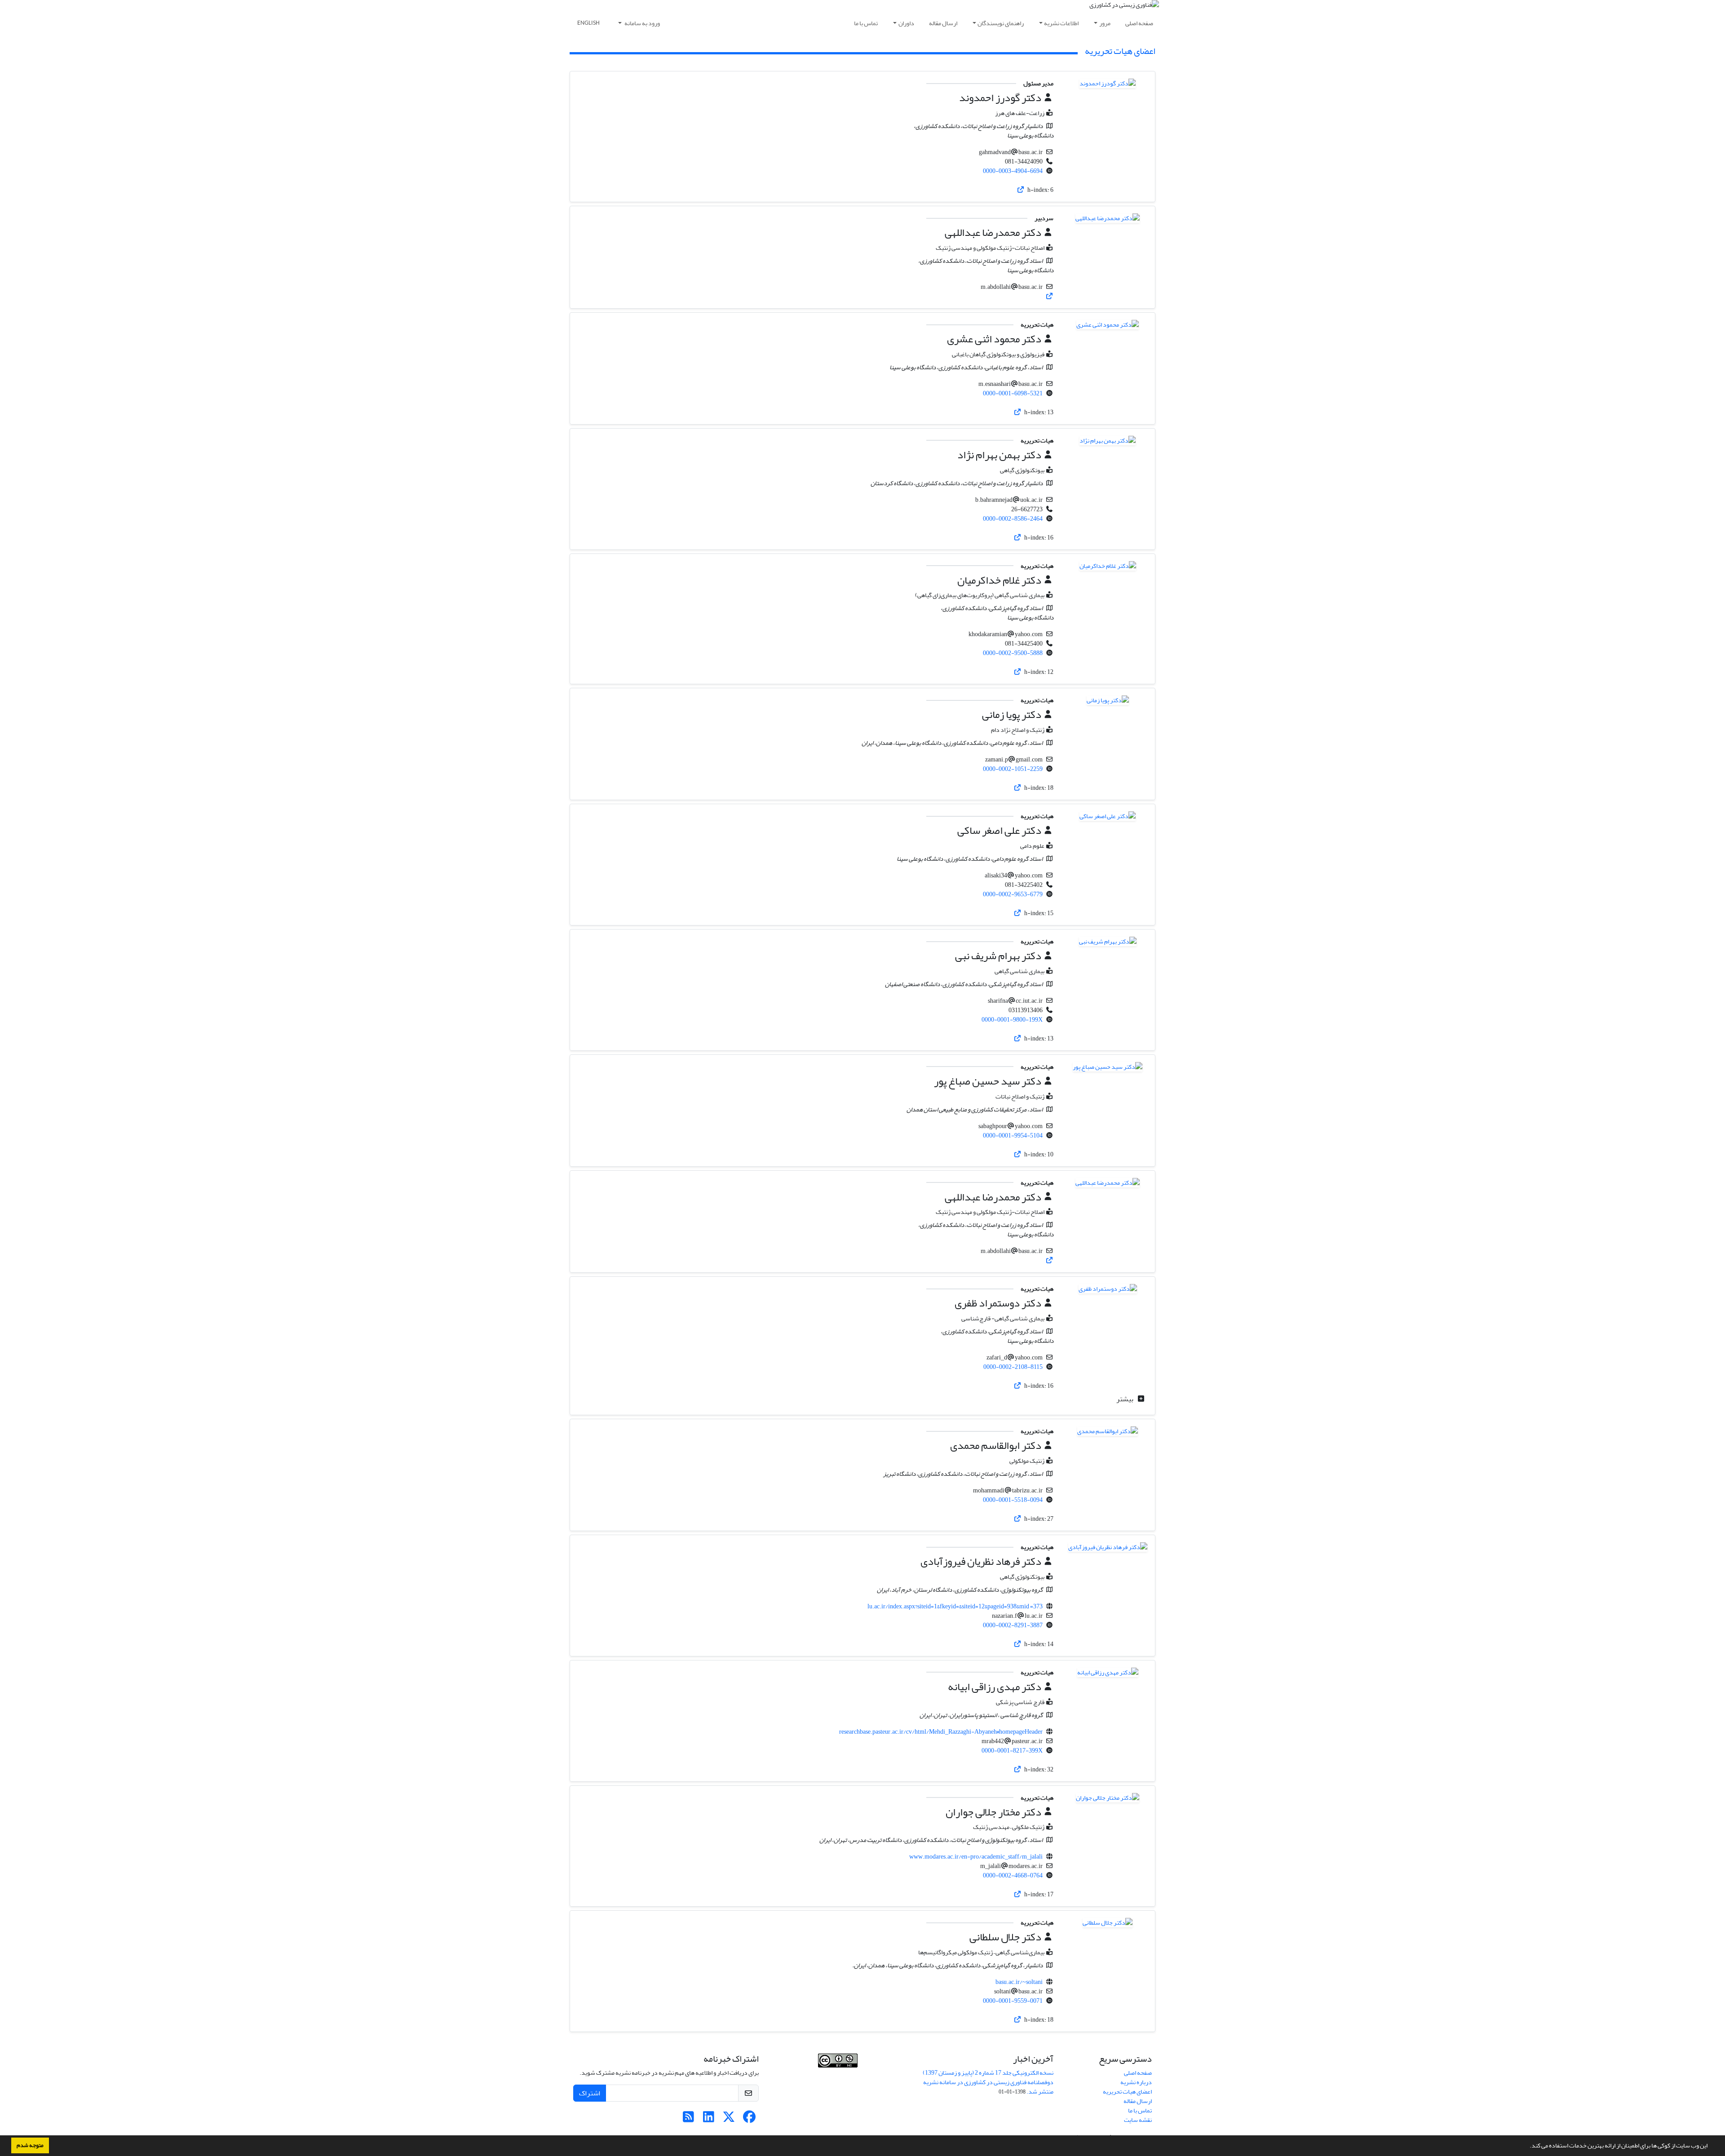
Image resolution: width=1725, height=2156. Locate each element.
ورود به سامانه (642, 23)
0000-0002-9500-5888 (1013, 653)
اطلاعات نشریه (1061, 23)
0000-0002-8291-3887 (1013, 1625)
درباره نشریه (1136, 2082)
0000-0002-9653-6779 (1013, 894)
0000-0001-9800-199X (1012, 1020)
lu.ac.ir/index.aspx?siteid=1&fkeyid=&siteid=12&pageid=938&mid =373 (955, 1606)
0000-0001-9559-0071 (1013, 2001)
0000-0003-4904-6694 (1013, 171)
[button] (1527, 2147)
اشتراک (590, 2093)
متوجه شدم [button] (30, 2145)
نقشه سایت (1138, 2120)
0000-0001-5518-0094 (1013, 1500)
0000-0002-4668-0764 (1013, 1875)
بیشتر (1126, 1399)
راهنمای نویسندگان (1001, 23)
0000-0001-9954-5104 (1013, 1136)
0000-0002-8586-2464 (1013, 519)
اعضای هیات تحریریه (1127, 2092)
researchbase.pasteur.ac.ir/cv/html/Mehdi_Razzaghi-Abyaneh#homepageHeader (941, 1732)
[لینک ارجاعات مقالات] (1021, 190)
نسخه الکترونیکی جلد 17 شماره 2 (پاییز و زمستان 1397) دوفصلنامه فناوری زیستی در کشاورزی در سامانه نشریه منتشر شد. (988, 2082)
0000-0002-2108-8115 (1013, 1367)
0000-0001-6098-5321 (1013, 393)
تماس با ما (866, 23)
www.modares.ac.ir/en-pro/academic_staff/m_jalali (976, 1857)
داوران (906, 23)
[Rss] (688, 2119)
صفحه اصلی (1139, 23)
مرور (1105, 23)
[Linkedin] (709, 2119)
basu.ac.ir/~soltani (1019, 1982)
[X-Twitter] (729, 2119)
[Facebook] (749, 2119)
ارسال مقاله (943, 23)
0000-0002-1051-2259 (1013, 769)
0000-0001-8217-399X (1012, 1751)
